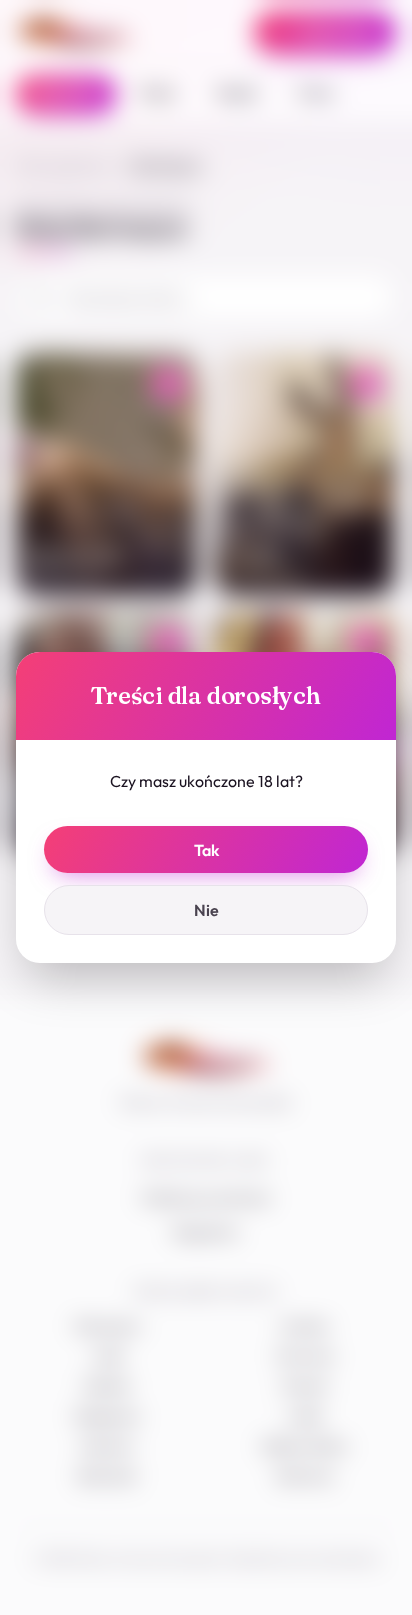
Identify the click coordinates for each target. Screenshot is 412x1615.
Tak (206, 850)
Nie (206, 910)
